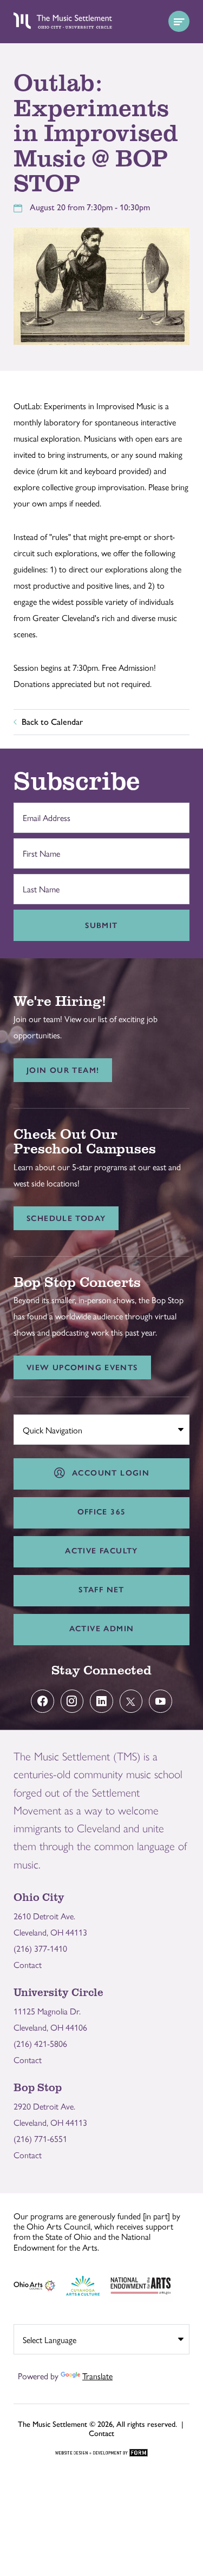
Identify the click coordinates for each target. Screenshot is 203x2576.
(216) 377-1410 (40, 1948)
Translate (97, 2376)
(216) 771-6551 (40, 2138)
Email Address (44, 812)
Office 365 (102, 1512)
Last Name (38, 884)
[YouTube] (161, 1701)
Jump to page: (43, 1428)
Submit (101, 925)
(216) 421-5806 (40, 2043)
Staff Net (101, 1590)
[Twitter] (131, 1701)
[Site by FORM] (101, 2453)
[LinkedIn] (101, 1701)
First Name (39, 848)
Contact (28, 1964)
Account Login (108, 1473)
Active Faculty (101, 1551)
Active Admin (102, 1629)
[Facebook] (42, 1701)
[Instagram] (72, 1701)
